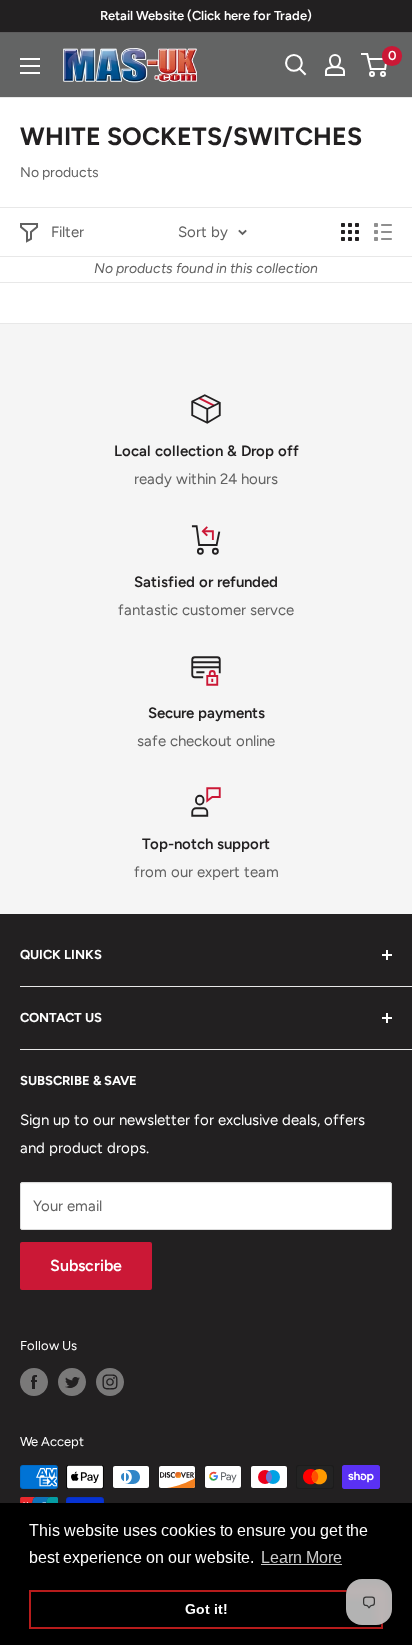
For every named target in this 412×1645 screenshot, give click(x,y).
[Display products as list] (383, 232)
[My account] (335, 65)
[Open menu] (30, 66)
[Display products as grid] (350, 232)
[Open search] (296, 65)
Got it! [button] (206, 1609)
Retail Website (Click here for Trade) (206, 15)
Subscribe (86, 1265)
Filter (67, 232)
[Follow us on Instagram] (110, 1382)
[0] (375, 65)
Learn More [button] (301, 1557)
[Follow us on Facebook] (34, 1382)
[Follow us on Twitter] (72, 1382)
